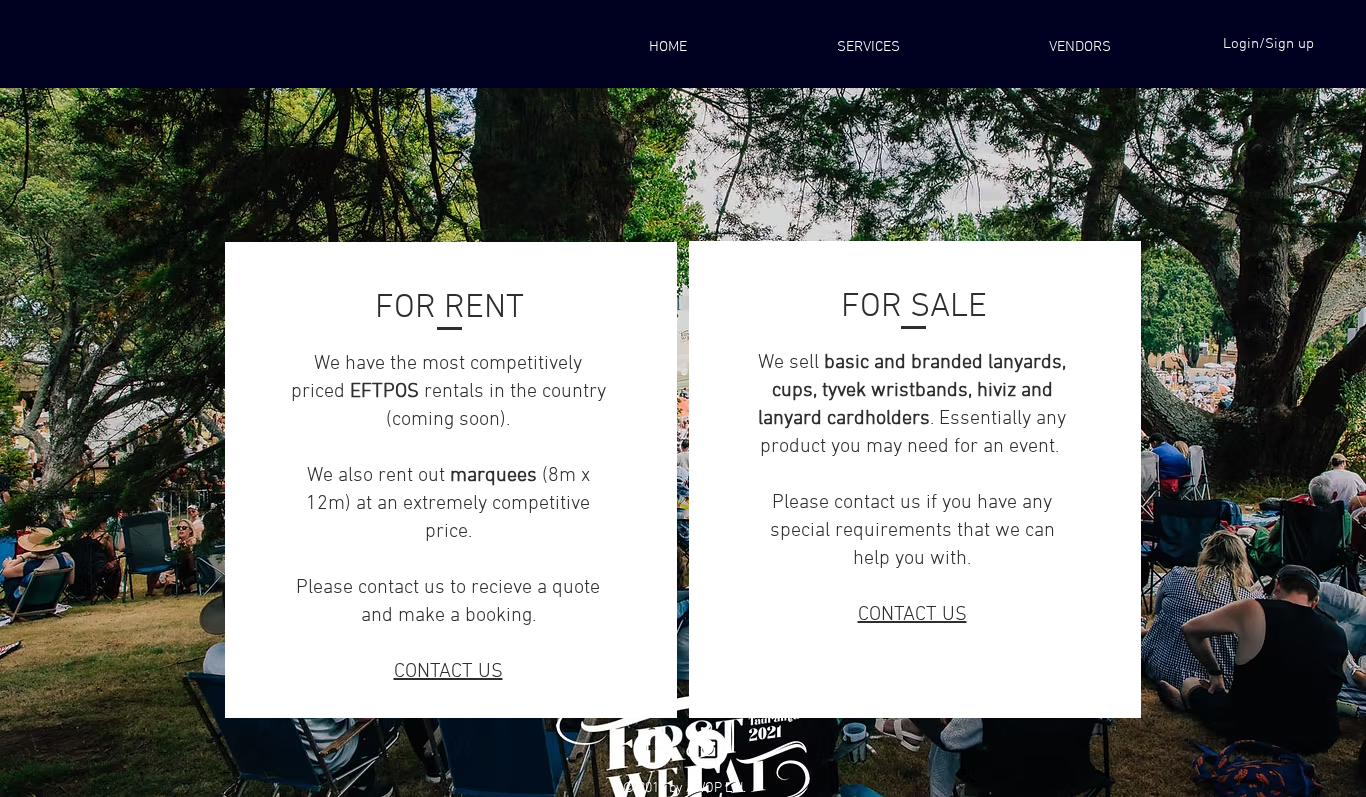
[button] (1079, 47)
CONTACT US (448, 672)
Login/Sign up (1268, 44)
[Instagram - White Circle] (708, 749)
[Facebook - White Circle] (653, 749)
